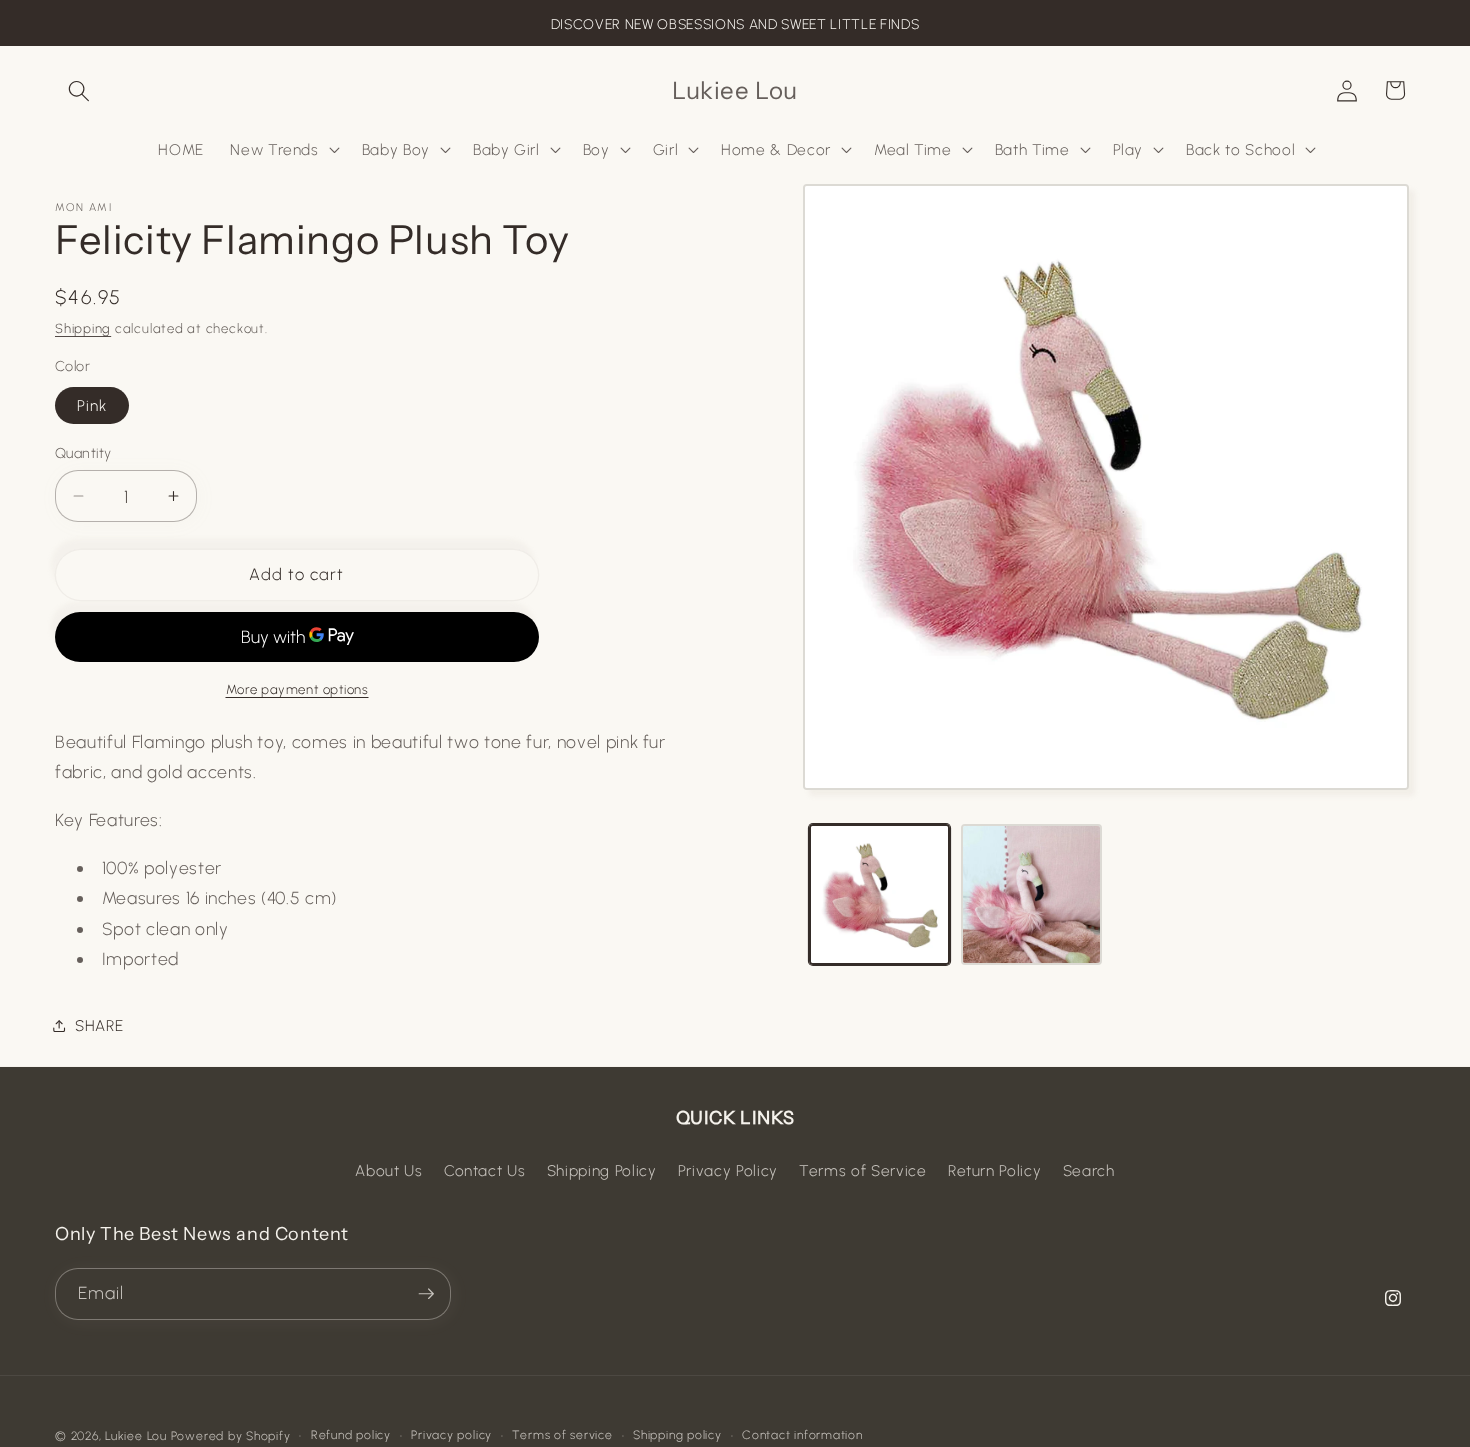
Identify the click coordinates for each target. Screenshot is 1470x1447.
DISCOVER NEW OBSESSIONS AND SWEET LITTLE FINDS (735, 24)
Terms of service (562, 1435)
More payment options (297, 689)
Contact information (802, 1435)
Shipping (83, 328)
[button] (79, 90)
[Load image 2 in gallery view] (1031, 894)
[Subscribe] (426, 1294)
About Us (388, 1170)
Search (1089, 1170)
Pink (92, 404)
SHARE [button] (99, 1024)
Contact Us (485, 1170)
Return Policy (995, 1170)
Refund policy (351, 1435)
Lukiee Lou (136, 1436)
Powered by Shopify (231, 1436)
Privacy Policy (728, 1170)
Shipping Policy (602, 1170)
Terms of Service (863, 1170)
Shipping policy (677, 1435)
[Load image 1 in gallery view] (879, 894)
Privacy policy (451, 1435)
